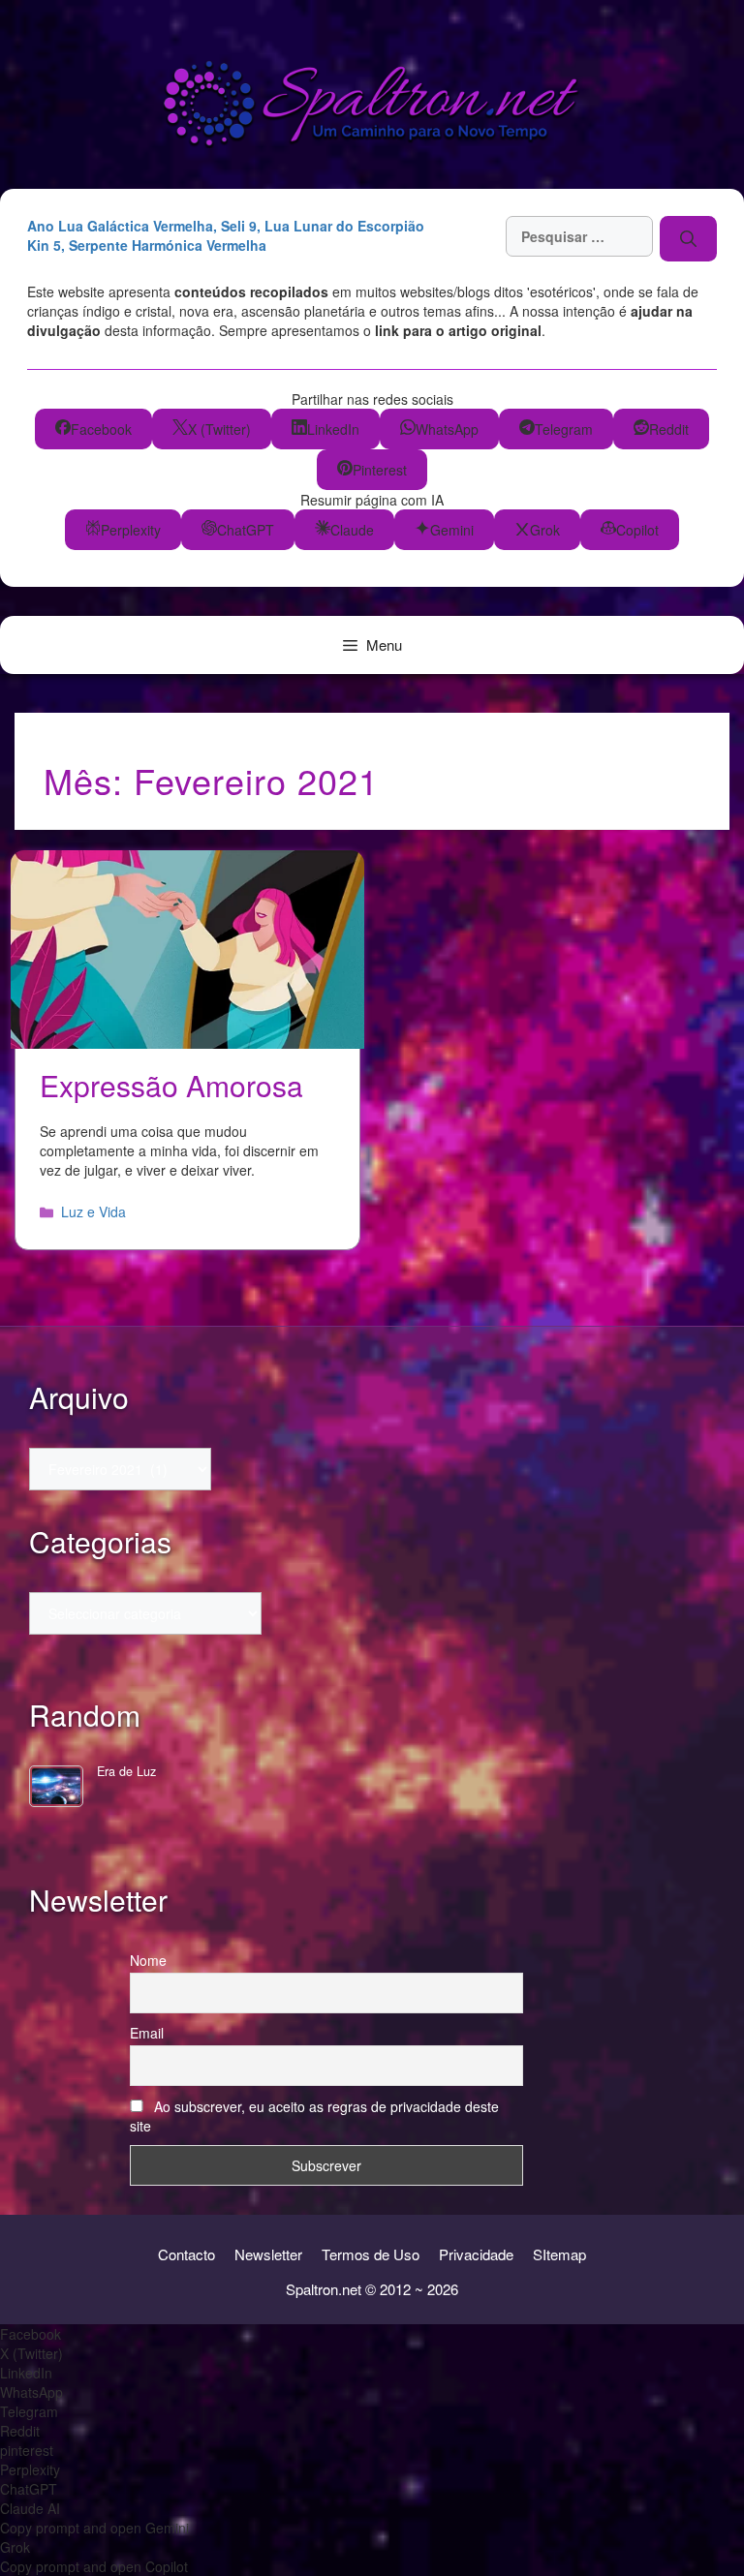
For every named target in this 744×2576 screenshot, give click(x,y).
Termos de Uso (371, 2254)
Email (147, 2033)
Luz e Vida (93, 1211)
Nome (148, 1960)
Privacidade (476, 2254)
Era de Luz (126, 1771)
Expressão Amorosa (171, 1085)
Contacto (186, 2254)
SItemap (559, 2254)
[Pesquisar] (688, 238)
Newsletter (268, 2254)
